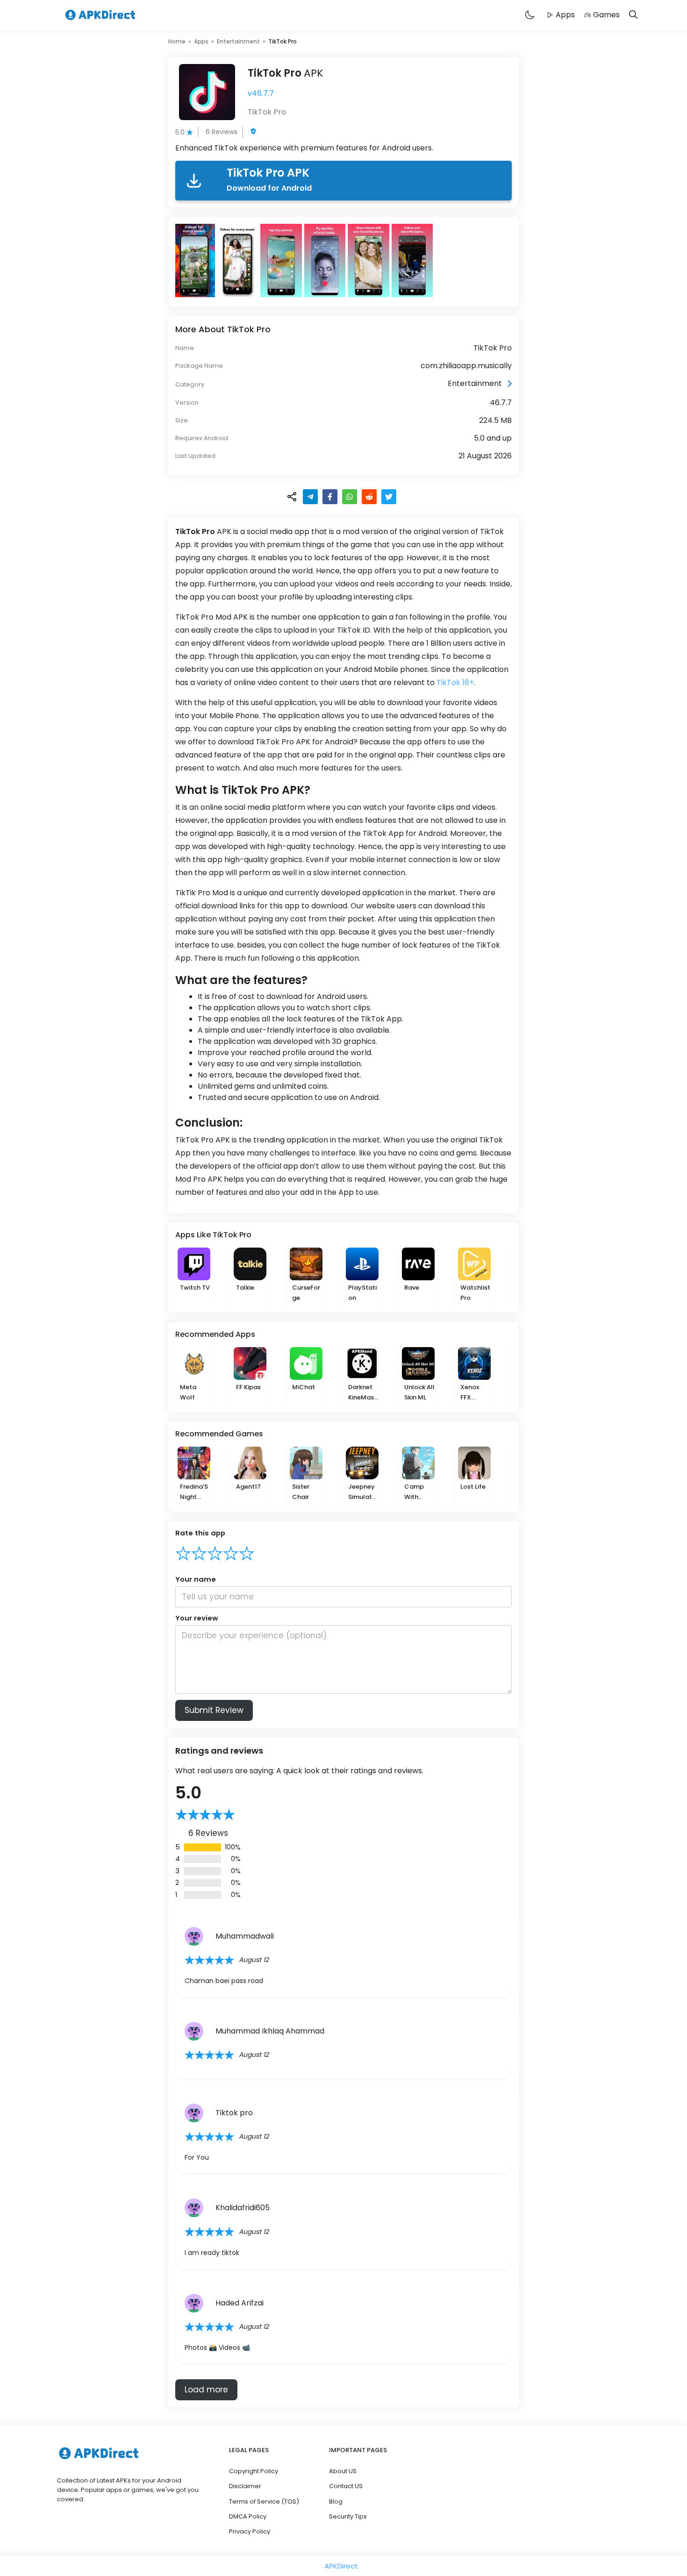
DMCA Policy (248, 2516)
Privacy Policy (250, 2531)
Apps (565, 15)
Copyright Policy (254, 2471)
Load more (206, 2390)
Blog (336, 2501)
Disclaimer (245, 2486)
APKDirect (341, 2566)
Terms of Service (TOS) (264, 2501)
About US (343, 2471)
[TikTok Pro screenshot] (196, 260)
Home (177, 41)
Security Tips (348, 2516)
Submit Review (214, 1710)
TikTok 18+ (455, 682)
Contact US (346, 2486)
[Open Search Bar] (633, 15)
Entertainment (238, 41)
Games (606, 15)
